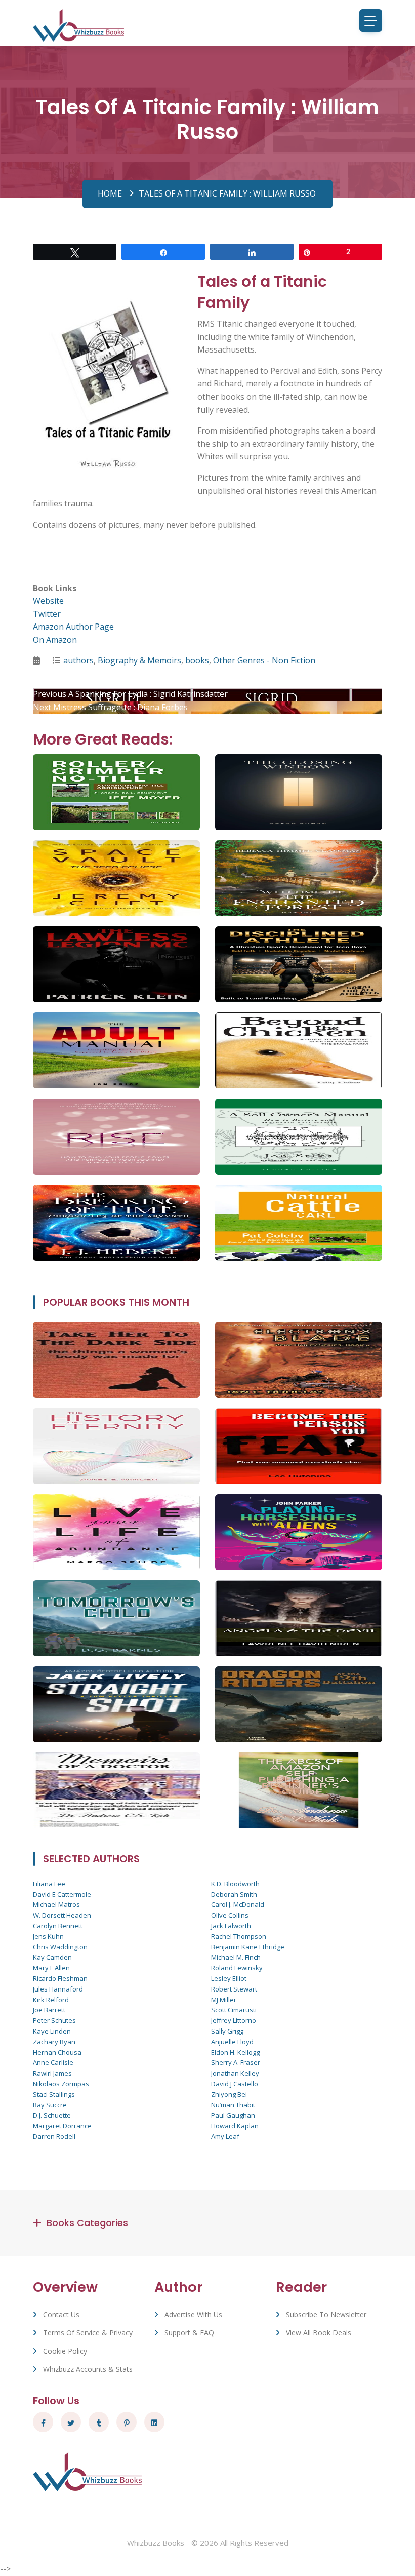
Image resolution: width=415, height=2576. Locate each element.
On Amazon (55, 640)
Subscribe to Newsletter (326, 2314)
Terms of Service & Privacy (88, 2333)
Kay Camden (52, 1957)
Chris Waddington (60, 1947)
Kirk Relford (51, 2000)
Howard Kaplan (235, 2126)
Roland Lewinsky (237, 1968)
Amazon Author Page (73, 627)
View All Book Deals (319, 2333)
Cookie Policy (65, 2351)
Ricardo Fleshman (60, 1978)
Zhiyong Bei (229, 2094)
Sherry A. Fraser (236, 2062)
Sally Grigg (227, 2031)
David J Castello (235, 2084)
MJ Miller (224, 2000)
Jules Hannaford (58, 1989)
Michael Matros (56, 1904)
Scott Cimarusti (234, 2010)
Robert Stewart (234, 1989)
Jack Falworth (231, 1926)
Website (48, 601)
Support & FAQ (189, 2333)
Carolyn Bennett (58, 1926)
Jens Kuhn (48, 1936)
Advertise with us (193, 2314)
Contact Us (61, 2314)
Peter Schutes (54, 2020)
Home (110, 193)
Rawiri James (52, 2073)
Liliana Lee (49, 1884)
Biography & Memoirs (139, 660)
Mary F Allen (51, 1968)
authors (78, 660)
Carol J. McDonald (238, 1904)
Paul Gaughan (233, 2115)
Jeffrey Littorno (234, 2020)
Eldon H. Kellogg (235, 2052)
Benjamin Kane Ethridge (248, 1947)
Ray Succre (50, 2105)
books (197, 660)
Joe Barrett (49, 2010)
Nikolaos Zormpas (61, 2084)
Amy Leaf (225, 2136)
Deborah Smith (234, 1894)
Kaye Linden (52, 2031)
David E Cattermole (62, 1894)
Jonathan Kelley (235, 2073)
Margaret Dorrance (62, 2126)
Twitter (47, 614)
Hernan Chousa (57, 2052)
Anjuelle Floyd (232, 2042)
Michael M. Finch (236, 1957)
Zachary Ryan (54, 2042)
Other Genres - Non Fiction (264, 660)
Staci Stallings (54, 2094)
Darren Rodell (54, 2136)
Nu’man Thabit (233, 2105)
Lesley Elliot (229, 1978)
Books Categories (87, 2223)
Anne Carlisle (53, 2062)
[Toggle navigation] (371, 21)
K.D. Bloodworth (235, 1884)
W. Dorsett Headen (62, 1915)
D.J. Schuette (52, 2115)
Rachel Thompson (239, 1936)
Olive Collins (230, 1915)
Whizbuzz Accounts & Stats (88, 2369)
